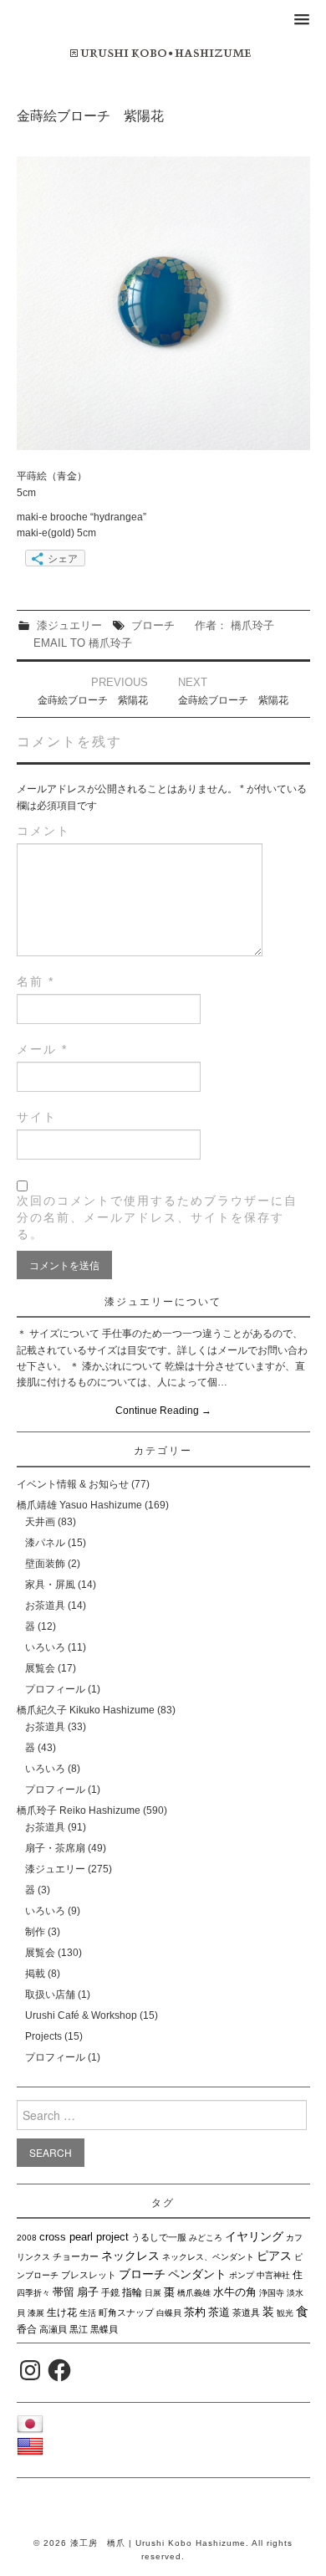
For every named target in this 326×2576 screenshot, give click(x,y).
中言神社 (273, 2275)
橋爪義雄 (194, 2293)
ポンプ (242, 2275)
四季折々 (33, 2293)
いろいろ (45, 1647)
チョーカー (76, 2256)
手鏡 (110, 2292)
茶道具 (246, 2312)
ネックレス (130, 2256)
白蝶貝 (169, 2313)
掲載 (35, 1974)
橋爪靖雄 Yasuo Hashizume (79, 1505)
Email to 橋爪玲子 (83, 643)
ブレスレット (89, 2275)
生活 (88, 2313)
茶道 (219, 2312)
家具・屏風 (50, 1585)
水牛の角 (235, 2292)
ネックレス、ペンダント (208, 2257)
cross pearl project (84, 2237)
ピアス (274, 2256)
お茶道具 (45, 1606)
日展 (153, 2293)
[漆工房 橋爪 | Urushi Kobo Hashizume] (163, 53)
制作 (35, 1932)
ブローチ (153, 625)
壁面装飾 (45, 1564)
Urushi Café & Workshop (81, 2015)
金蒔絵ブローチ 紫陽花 (93, 700)
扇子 (88, 2292)
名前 (36, 981)
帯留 (64, 2292)
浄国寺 (272, 2293)
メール (42, 1049)
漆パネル (45, 1543)
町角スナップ (126, 2312)
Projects (43, 2036)
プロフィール (55, 1689)
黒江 (79, 2329)
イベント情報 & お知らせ (73, 1484)
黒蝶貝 (104, 2329)
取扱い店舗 (50, 1995)
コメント (43, 831)
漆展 (36, 2313)
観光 (285, 2313)
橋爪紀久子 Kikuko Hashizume (86, 1710)
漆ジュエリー (69, 625)
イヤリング (254, 2236)
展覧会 (40, 1668)
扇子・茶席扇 (55, 1848)
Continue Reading (163, 1411)
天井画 (40, 1522)
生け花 (62, 2312)
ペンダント (197, 2274)
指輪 (132, 2292)
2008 (27, 2238)
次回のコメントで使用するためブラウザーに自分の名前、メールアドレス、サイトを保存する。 (157, 1217)
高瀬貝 (53, 2329)
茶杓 (195, 2312)
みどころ (206, 2238)
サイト (37, 1117)
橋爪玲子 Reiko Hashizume (79, 1810)
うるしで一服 (159, 2237)
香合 (27, 2329)
